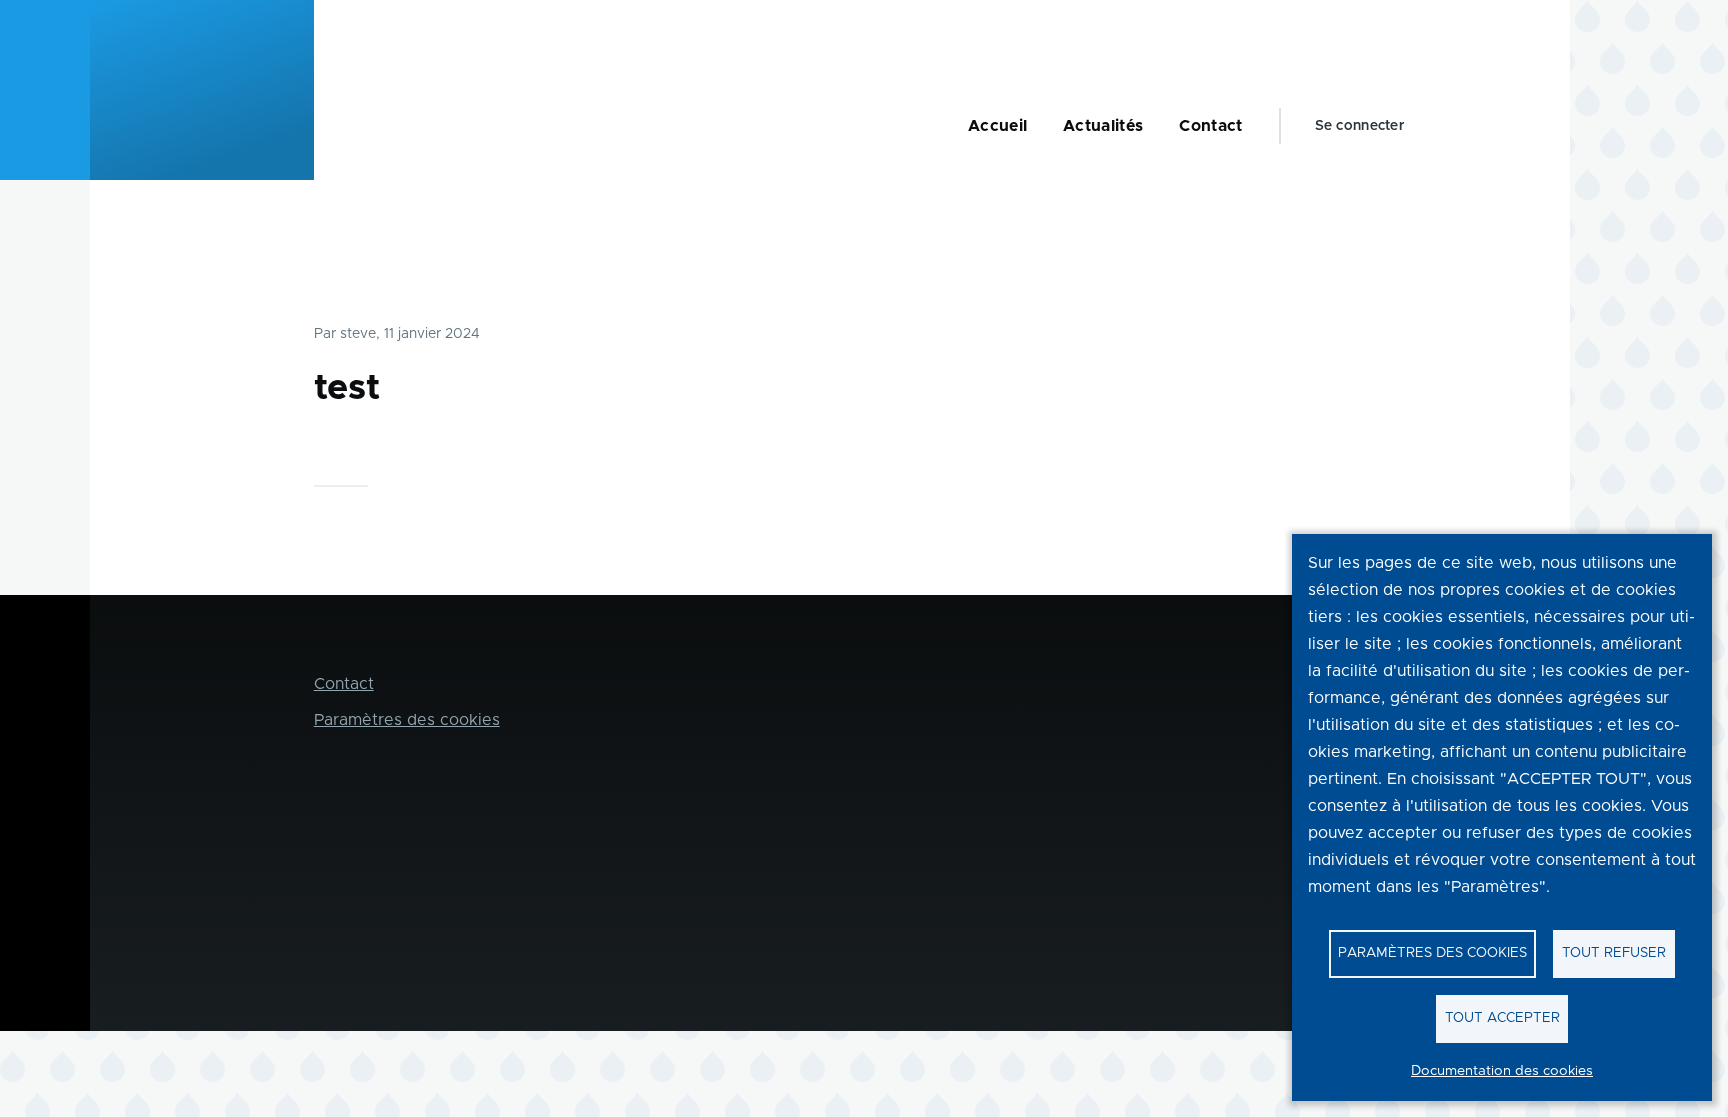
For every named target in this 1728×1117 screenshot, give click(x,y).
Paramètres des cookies (1432, 953)
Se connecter (1359, 126)
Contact (344, 684)
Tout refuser (1614, 953)
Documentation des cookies (1502, 1071)
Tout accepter (1502, 1018)
